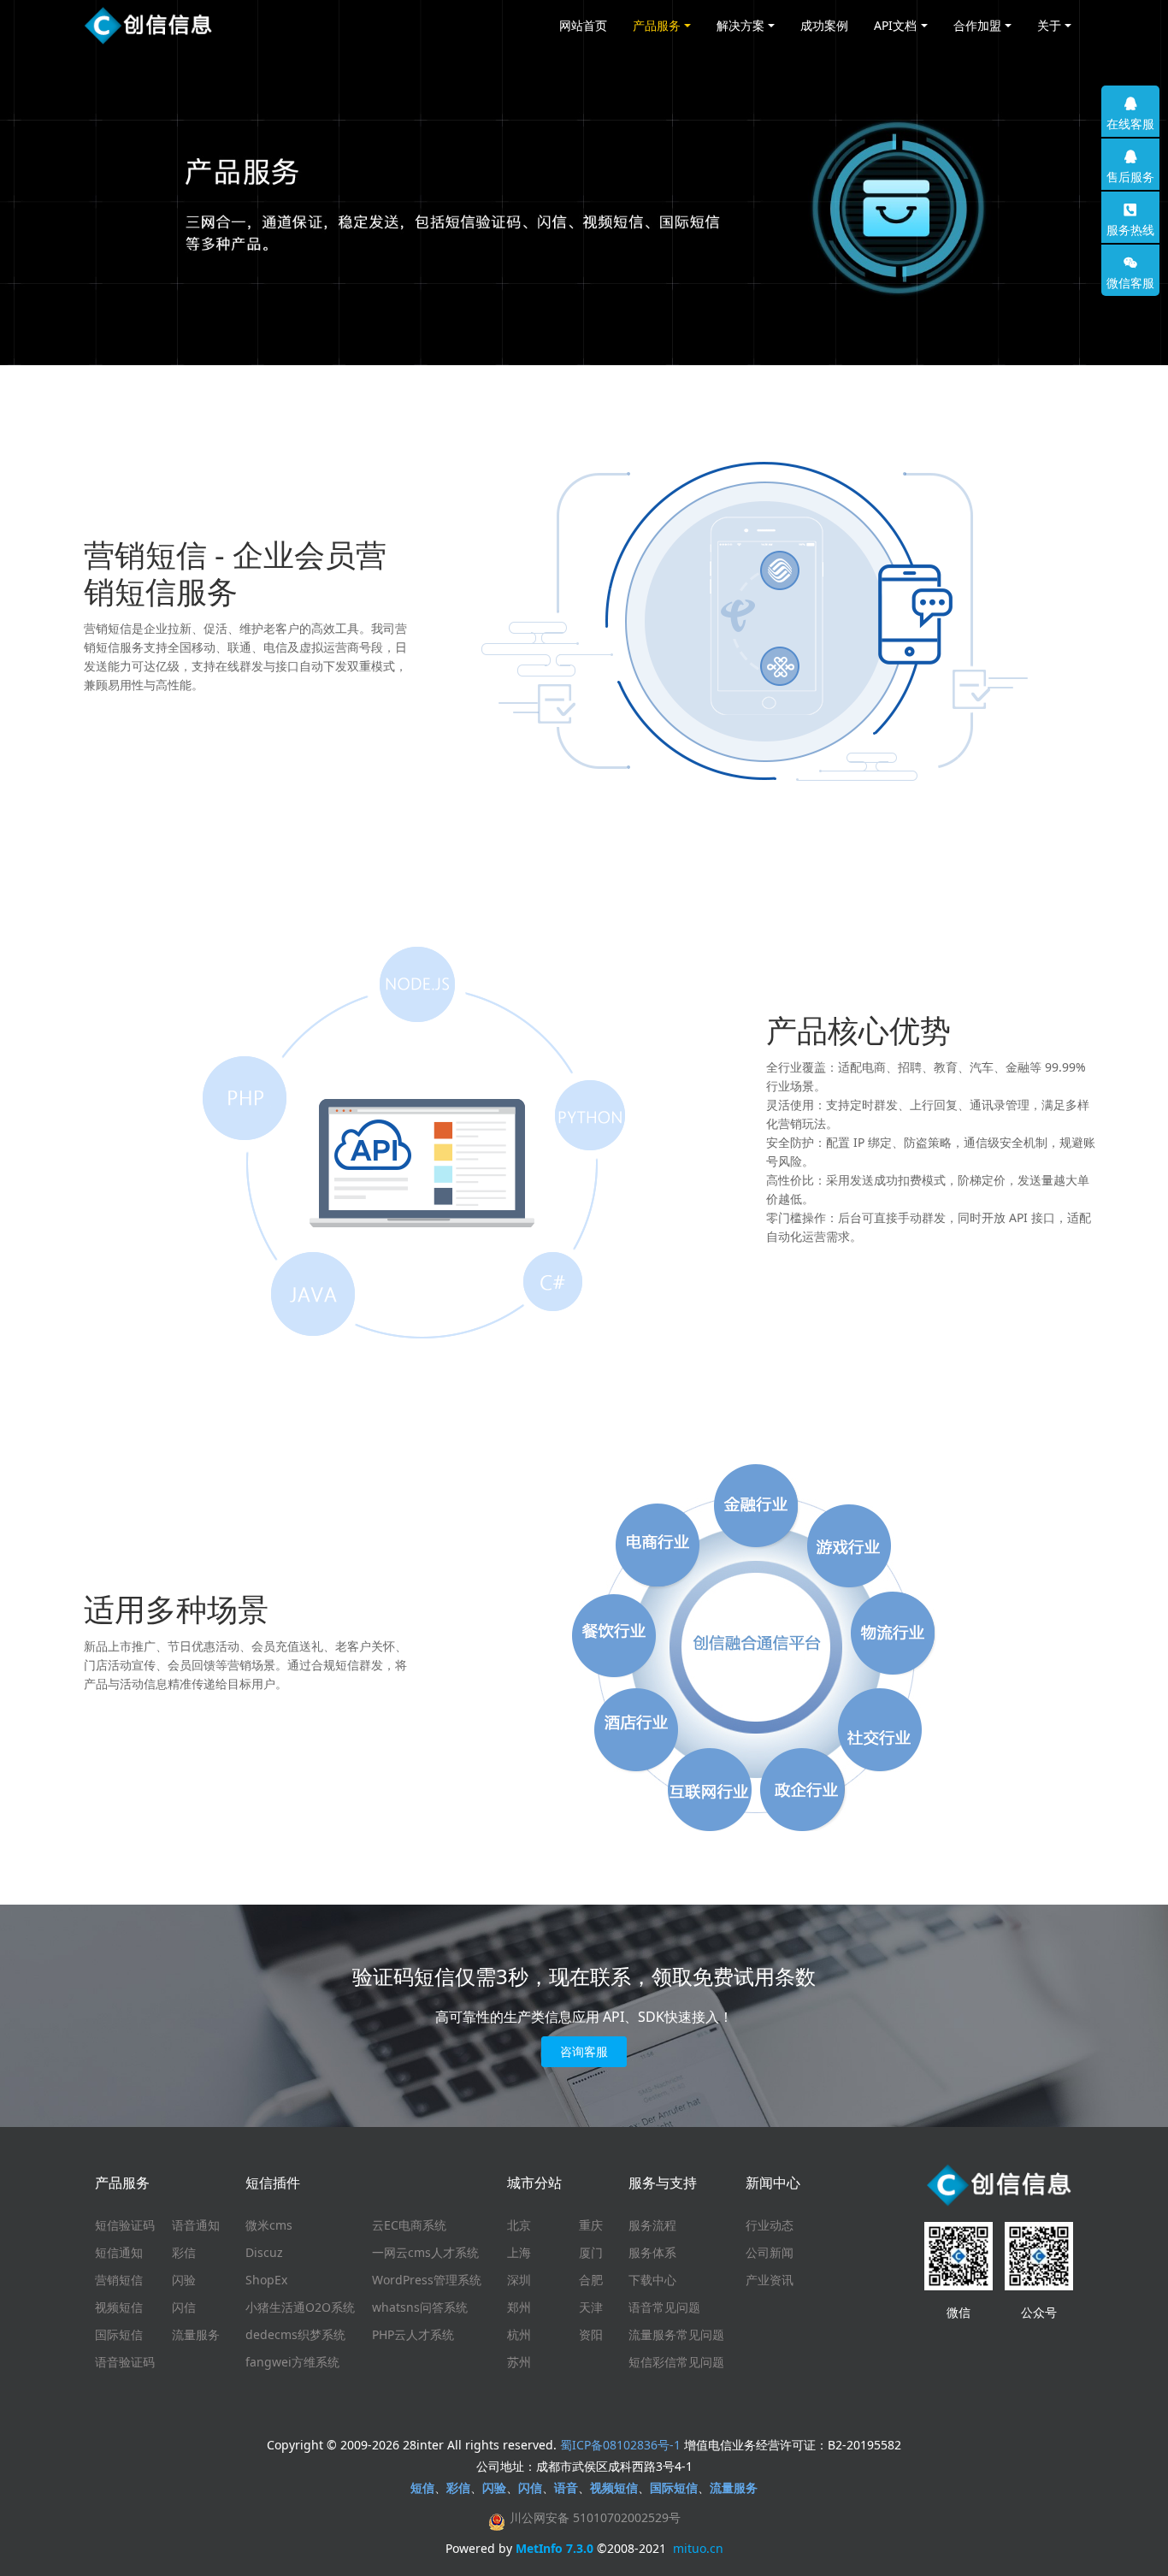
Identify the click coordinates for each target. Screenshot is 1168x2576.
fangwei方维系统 (292, 2362)
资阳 (591, 2334)
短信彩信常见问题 (676, 2362)
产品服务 (122, 2183)
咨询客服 (584, 2051)
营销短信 (119, 2280)
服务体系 (652, 2252)
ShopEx (266, 2280)
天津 (591, 2307)
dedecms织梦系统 (295, 2334)
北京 (519, 2225)
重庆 (591, 2225)
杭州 (519, 2334)
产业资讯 (770, 2280)
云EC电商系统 (409, 2225)
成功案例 (824, 25)
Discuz (264, 2252)
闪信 (184, 2307)
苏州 (519, 2362)
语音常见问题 (664, 2307)
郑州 (519, 2307)
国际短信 (119, 2334)
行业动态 (770, 2225)
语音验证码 (125, 2362)
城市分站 (534, 2183)
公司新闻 (770, 2252)
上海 (519, 2252)
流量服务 (196, 2334)
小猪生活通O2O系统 (300, 2307)
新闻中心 (773, 2183)
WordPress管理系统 (427, 2280)
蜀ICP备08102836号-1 (620, 2445)
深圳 (519, 2280)
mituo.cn (698, 2548)
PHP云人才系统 (413, 2334)
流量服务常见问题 (676, 2334)
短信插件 (273, 2183)
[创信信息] (148, 26)
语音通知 (196, 2225)
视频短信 (119, 2307)
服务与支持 (663, 2183)
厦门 (591, 2252)
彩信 (184, 2252)
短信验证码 (125, 2225)
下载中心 (652, 2280)
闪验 (184, 2280)
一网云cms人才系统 (425, 2252)
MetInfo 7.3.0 (555, 2548)
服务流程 (652, 2225)
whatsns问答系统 (420, 2307)
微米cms (269, 2225)
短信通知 (119, 2252)
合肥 (591, 2280)
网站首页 (583, 25)
